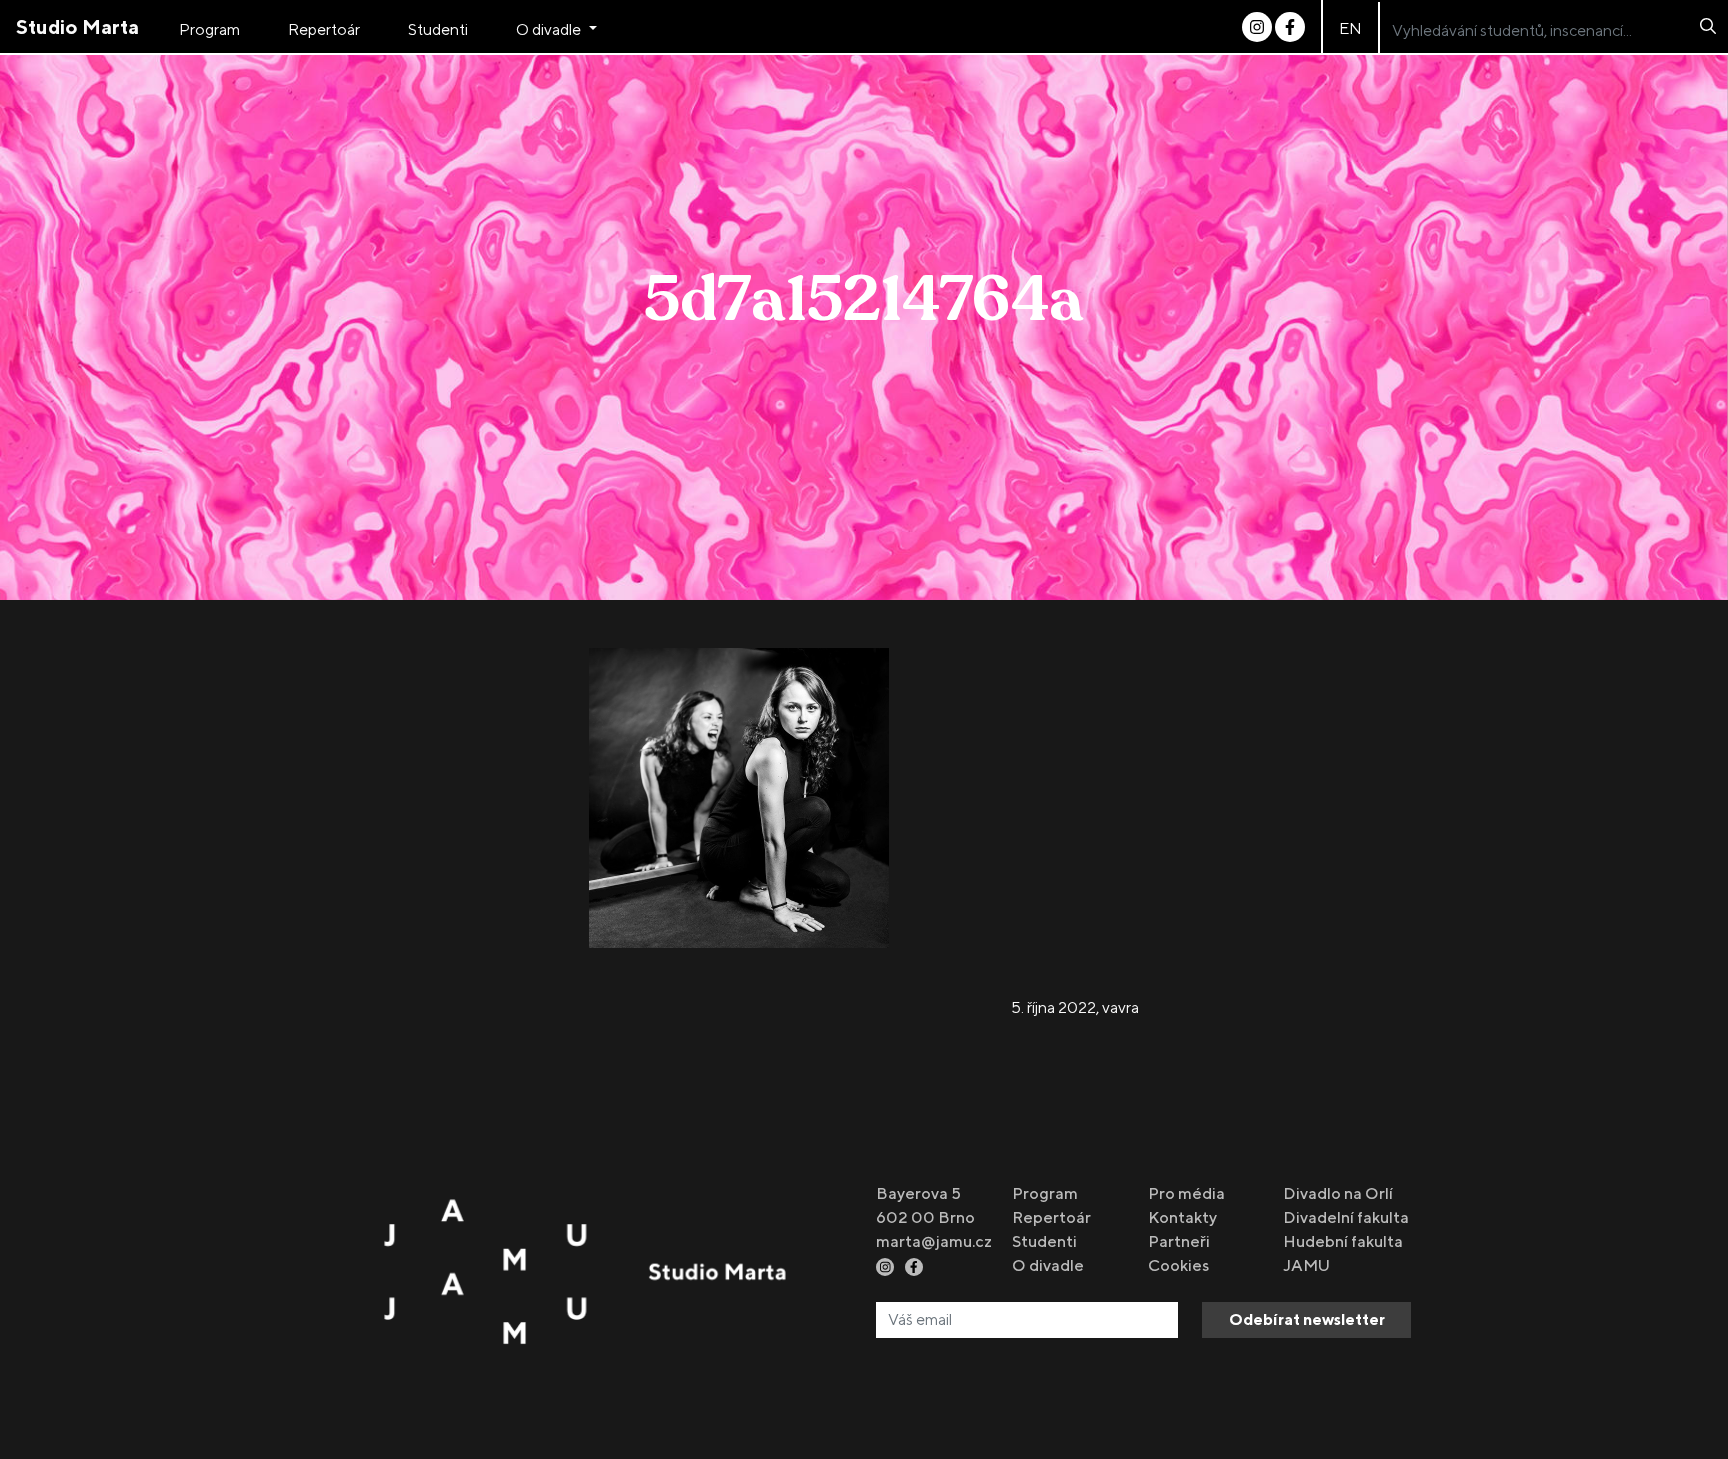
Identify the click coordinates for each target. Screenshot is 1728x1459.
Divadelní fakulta (1346, 1217)
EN (1350, 28)
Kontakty (1182, 1217)
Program (209, 29)
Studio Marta (77, 26)
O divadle (550, 29)
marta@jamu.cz (934, 1241)
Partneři (1179, 1241)
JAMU (1306, 1265)
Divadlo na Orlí (1338, 1193)
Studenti (438, 29)
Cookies (1178, 1265)
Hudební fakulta (1343, 1241)
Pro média (1186, 1193)
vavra (1120, 1007)
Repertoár (324, 29)
